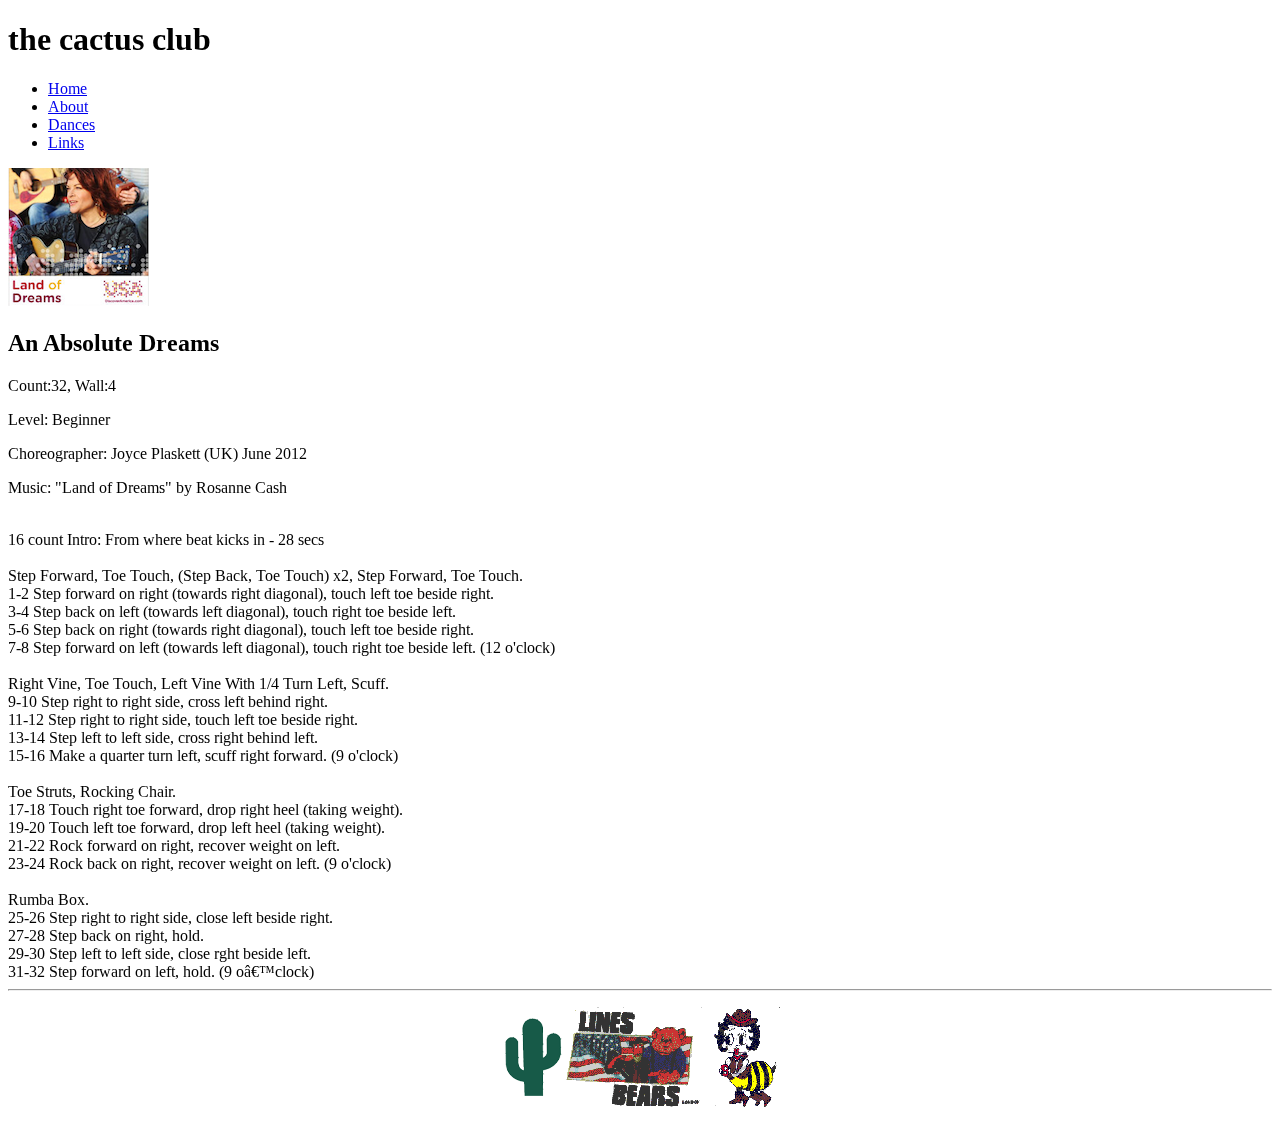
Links (66, 142)
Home (67, 88)
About (68, 106)
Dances (71, 124)
